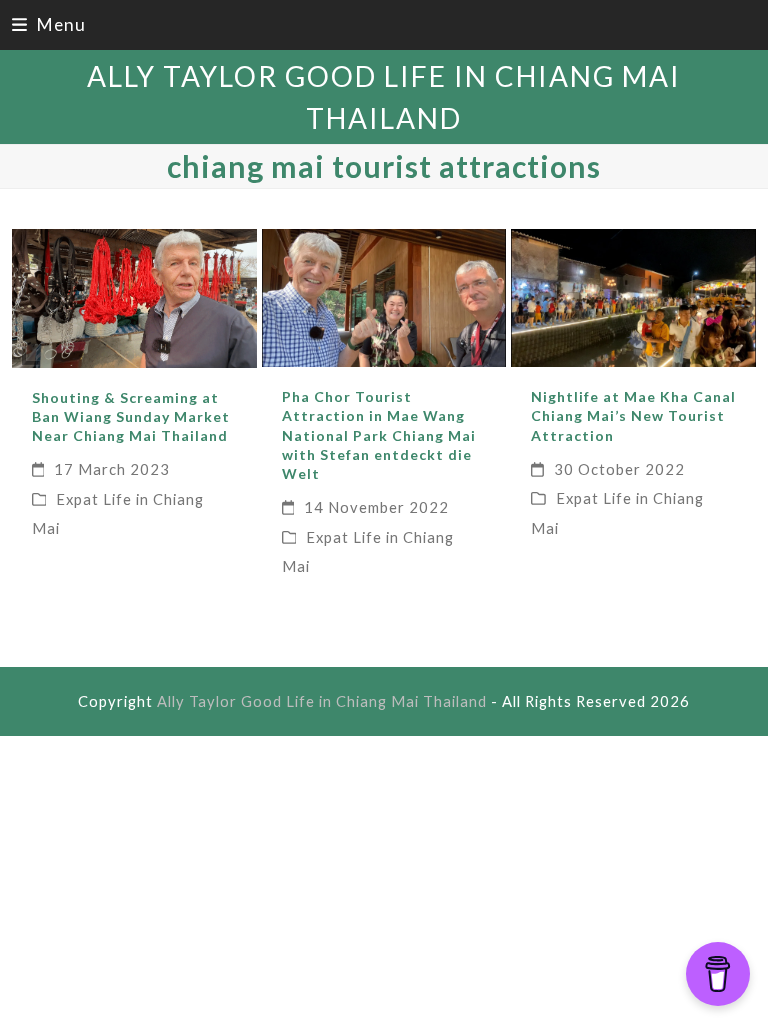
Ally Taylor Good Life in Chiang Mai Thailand (322, 701)
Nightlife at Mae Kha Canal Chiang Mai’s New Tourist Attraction (633, 416)
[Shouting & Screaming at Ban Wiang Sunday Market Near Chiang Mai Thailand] (134, 295)
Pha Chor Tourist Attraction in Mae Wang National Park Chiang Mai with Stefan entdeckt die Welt (379, 435)
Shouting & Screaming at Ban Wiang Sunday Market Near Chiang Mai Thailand (131, 417)
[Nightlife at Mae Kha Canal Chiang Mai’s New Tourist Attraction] (633, 295)
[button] (49, 24)
